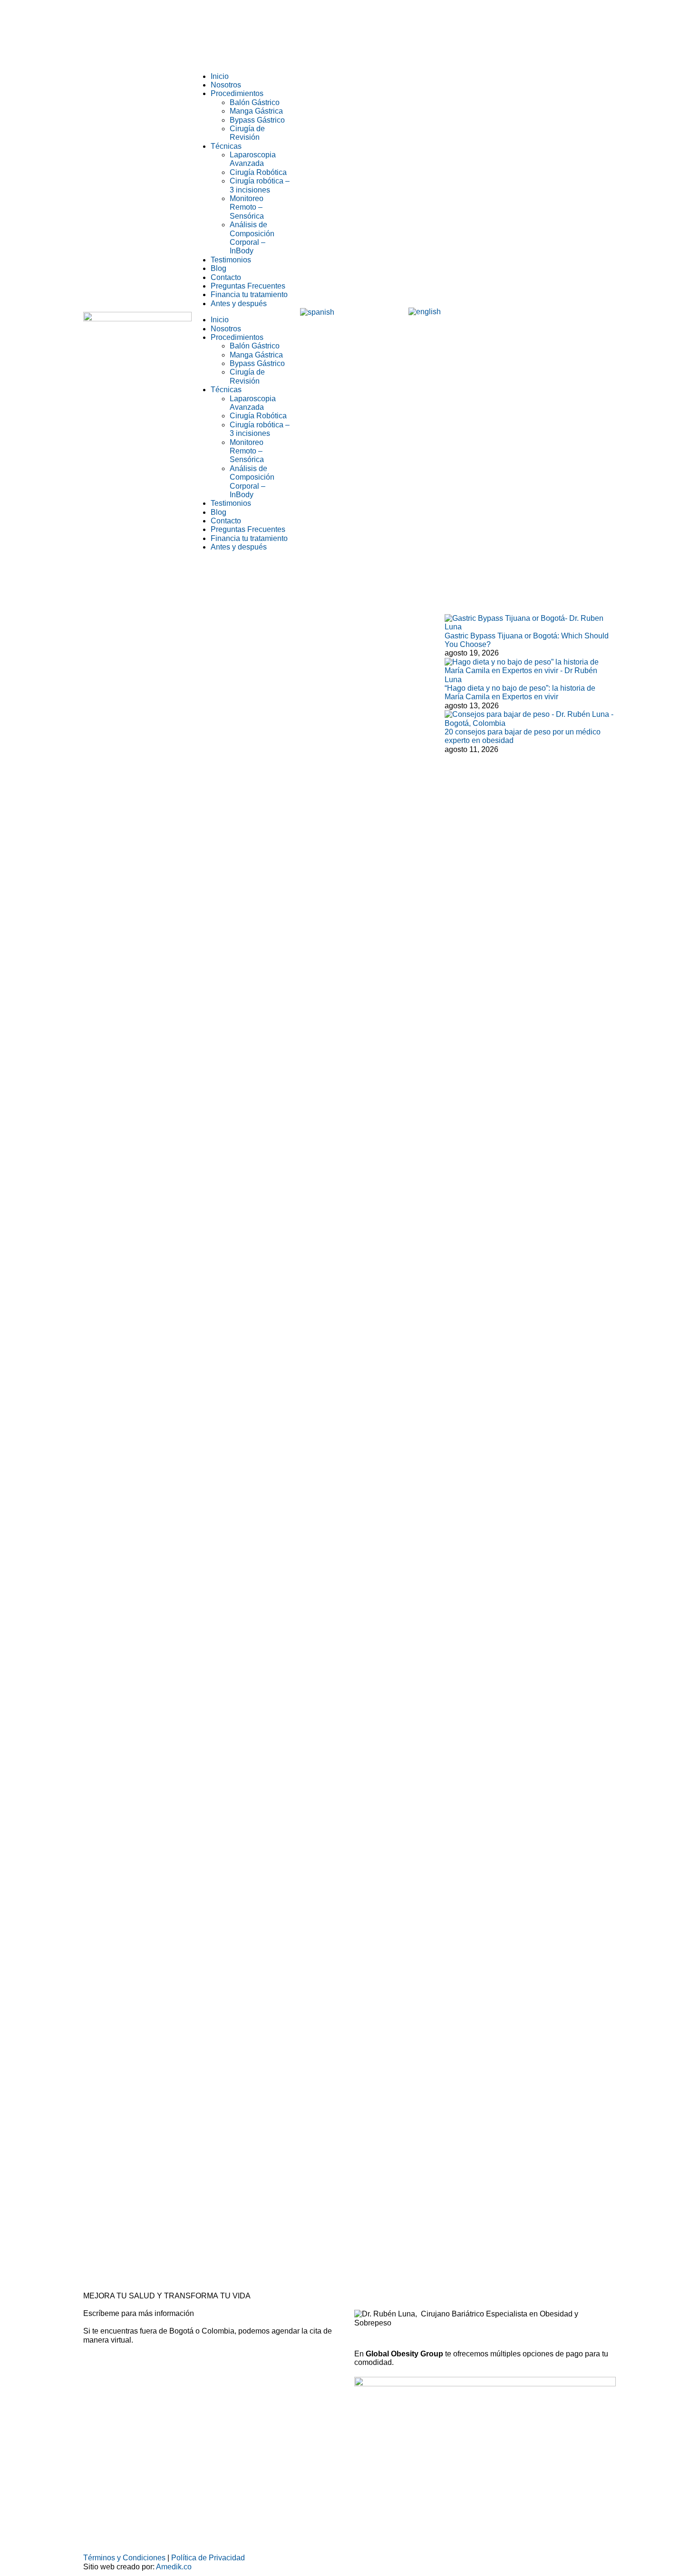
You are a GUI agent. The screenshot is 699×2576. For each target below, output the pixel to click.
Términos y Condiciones (124, 2558)
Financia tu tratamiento (249, 294)
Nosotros (226, 85)
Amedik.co (174, 2567)
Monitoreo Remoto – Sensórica (247, 207)
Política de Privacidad (208, 2558)
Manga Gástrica (256, 111)
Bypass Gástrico (257, 120)
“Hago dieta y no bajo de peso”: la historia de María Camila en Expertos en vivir (520, 692)
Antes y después (239, 304)
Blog (218, 268)
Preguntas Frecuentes (248, 286)
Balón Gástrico (255, 102)
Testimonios (231, 260)
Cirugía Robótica (258, 172)
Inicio (220, 76)
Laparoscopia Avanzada (253, 159)
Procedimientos (237, 93)
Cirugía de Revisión (247, 133)
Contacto (226, 277)
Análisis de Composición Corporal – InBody (252, 238)
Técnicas (226, 146)
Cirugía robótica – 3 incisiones (260, 185)
